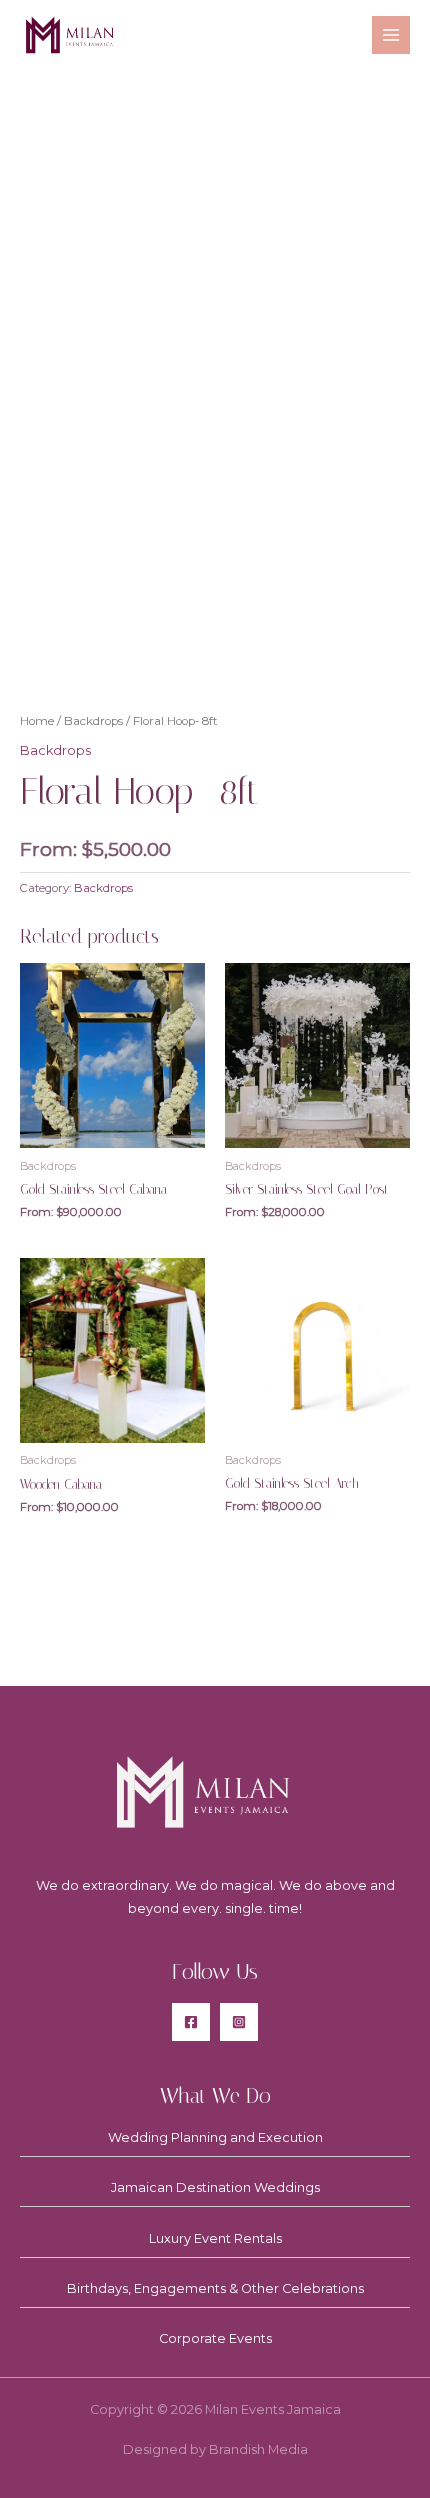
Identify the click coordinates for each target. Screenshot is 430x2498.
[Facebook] (191, 2022)
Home (37, 721)
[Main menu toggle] (391, 35)
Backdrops (93, 721)
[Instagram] (239, 2022)
